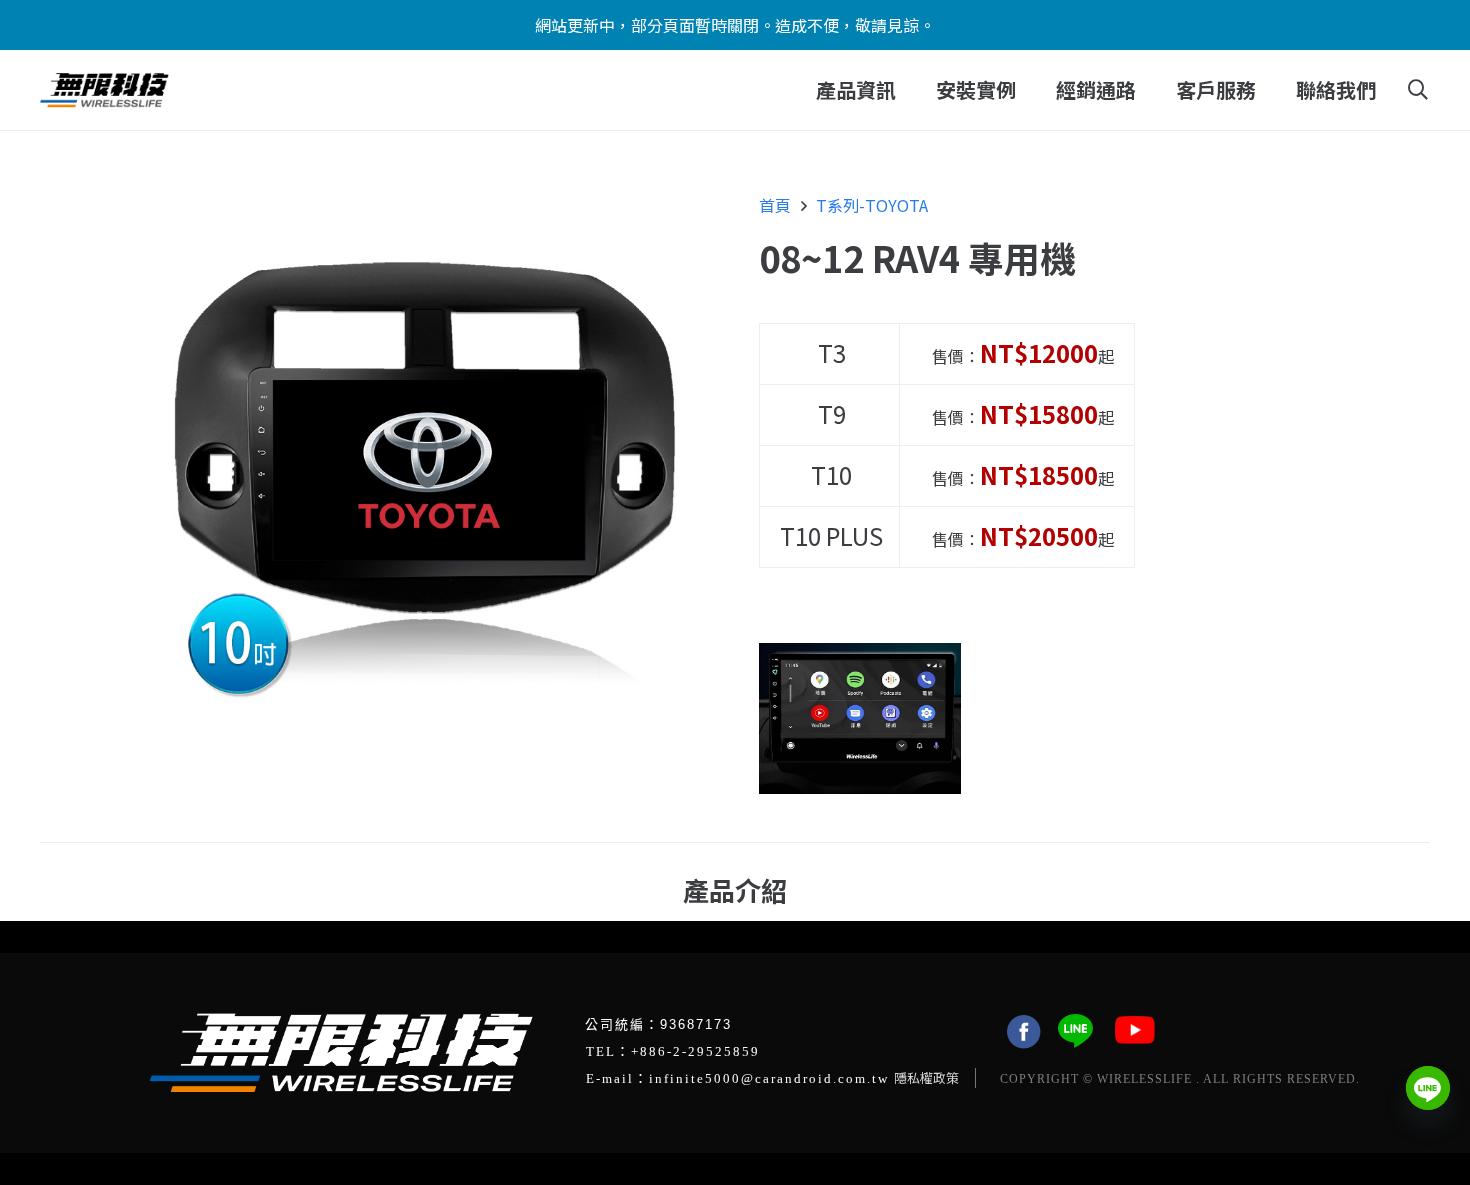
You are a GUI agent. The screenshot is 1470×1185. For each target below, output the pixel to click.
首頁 (775, 205)
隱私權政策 (926, 1077)
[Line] (1428, 1088)
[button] (908, 90)
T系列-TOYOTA (872, 205)
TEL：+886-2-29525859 (673, 1051)
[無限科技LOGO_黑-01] (104, 90)
